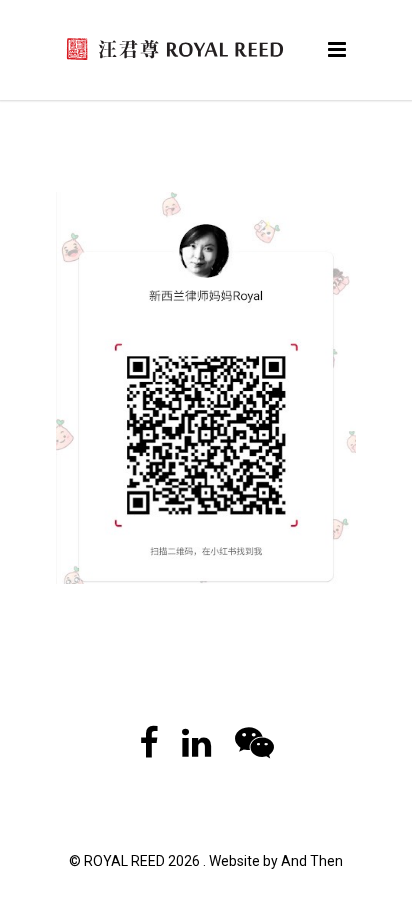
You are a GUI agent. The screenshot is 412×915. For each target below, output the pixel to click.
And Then (312, 861)
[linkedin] (196, 750)
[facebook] (148, 750)
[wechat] (254, 750)
